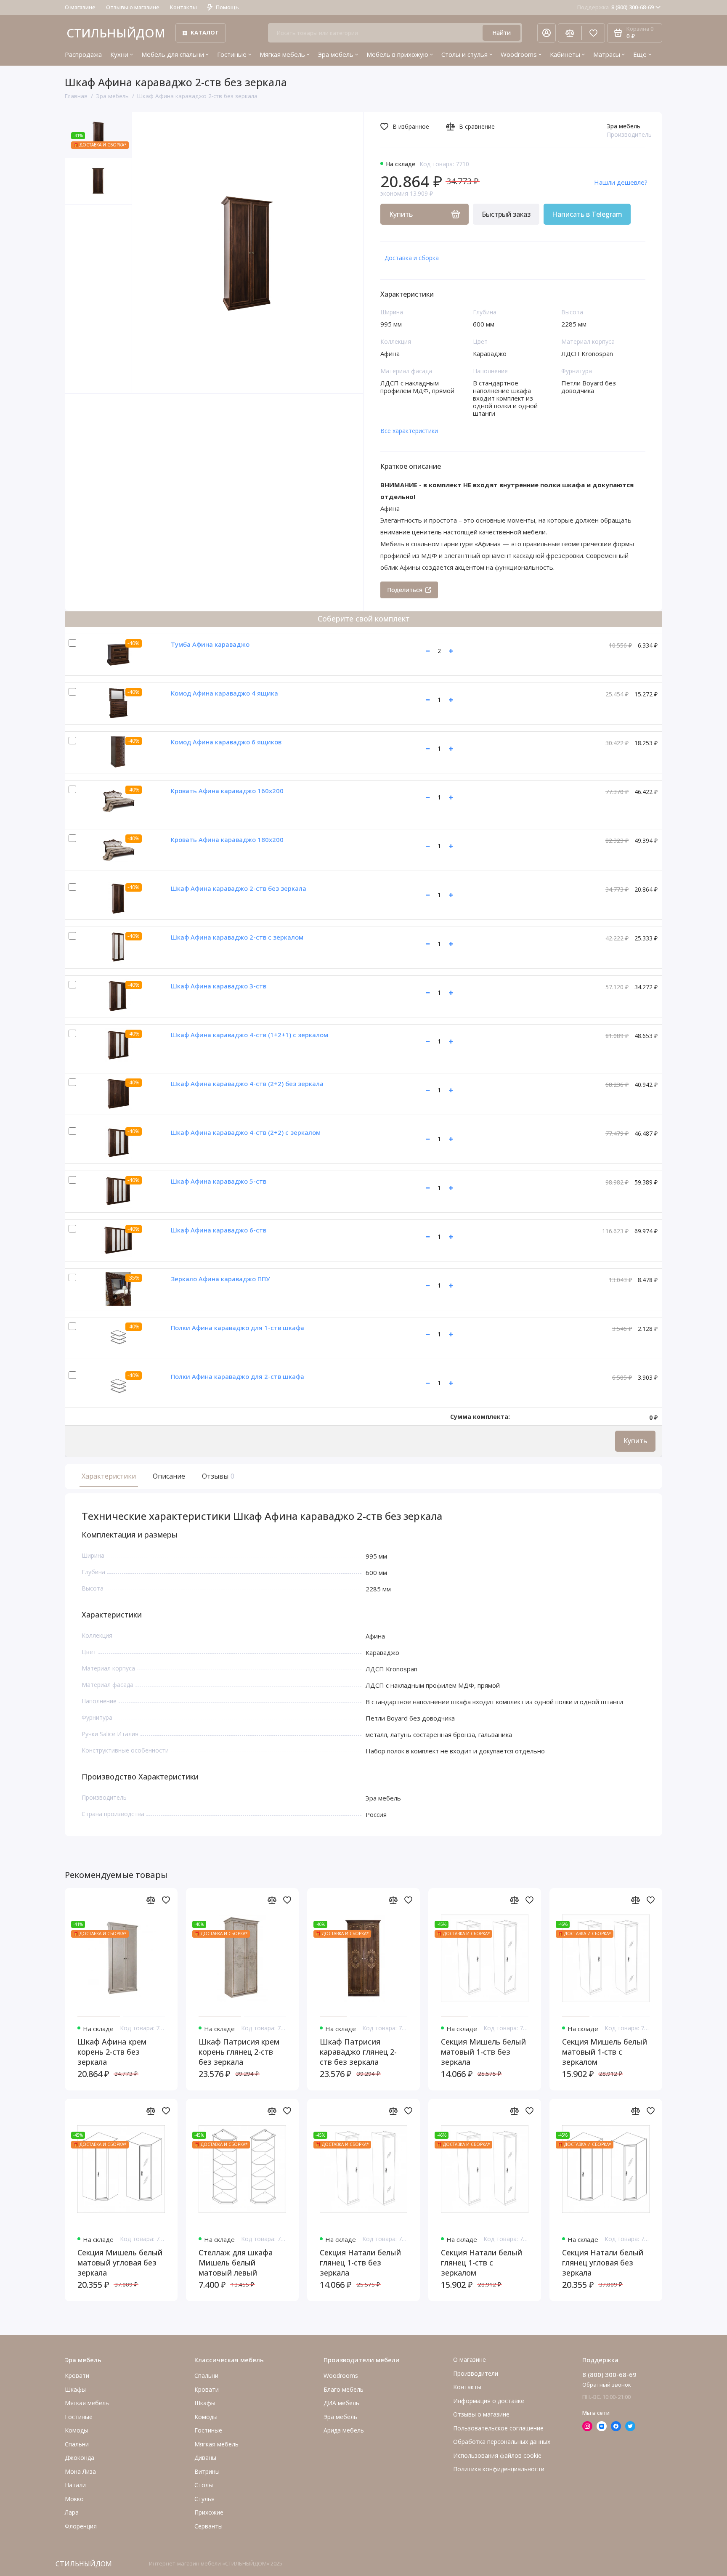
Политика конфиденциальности (499, 2469)
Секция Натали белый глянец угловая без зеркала (603, 2263)
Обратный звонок (607, 2385)
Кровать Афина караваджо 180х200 (227, 839)
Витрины (207, 2471)
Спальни (206, 2375)
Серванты (208, 2526)
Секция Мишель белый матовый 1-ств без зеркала (483, 2052)
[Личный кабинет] (547, 33)
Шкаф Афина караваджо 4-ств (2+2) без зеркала (247, 1084)
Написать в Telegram (587, 214)
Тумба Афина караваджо (210, 644)
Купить (635, 1441)
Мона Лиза (80, 2471)
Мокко (74, 2499)
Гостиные (232, 54)
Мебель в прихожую (397, 54)
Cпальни (77, 2444)
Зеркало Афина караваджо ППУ (220, 1279)
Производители (476, 2373)
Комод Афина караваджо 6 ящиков (226, 742)
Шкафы (75, 2389)
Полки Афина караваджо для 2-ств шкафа (237, 1376)
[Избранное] (593, 33)
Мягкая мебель (282, 54)
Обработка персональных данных (502, 2442)
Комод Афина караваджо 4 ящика (224, 693)
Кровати (77, 2375)
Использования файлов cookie (497, 2455)
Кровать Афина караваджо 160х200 (227, 791)
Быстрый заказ (506, 214)
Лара (72, 2512)
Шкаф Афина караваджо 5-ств (219, 1181)
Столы (204, 2485)
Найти (501, 33)
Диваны (205, 2458)
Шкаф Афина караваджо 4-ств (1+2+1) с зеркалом (249, 1035)
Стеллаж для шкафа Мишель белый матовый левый (236, 2263)
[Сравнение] (570, 33)
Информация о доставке (489, 2401)
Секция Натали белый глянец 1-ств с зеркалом (482, 2263)
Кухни (119, 54)
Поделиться (405, 590)
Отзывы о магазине (133, 7)
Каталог (205, 32)
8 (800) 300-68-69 (616, 7)
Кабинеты (565, 54)
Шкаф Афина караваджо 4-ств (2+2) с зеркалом (246, 1132)
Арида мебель (344, 2430)
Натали (75, 2485)
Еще (640, 54)
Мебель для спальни (173, 54)
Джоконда (80, 2458)
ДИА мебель (341, 2403)
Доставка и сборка (412, 258)
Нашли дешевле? (621, 182)
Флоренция (81, 2526)
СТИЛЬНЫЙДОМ (116, 33)
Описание (169, 1476)
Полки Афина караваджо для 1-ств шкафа (237, 1328)
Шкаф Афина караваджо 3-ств (219, 986)
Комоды (76, 2430)
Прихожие (209, 2512)
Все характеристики (409, 431)
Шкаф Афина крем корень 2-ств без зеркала (112, 2052)
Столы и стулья (464, 54)
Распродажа (83, 54)
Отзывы (217, 1476)
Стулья (204, 2499)
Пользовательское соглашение (498, 2428)
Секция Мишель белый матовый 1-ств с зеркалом (605, 2052)
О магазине (80, 7)
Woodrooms (519, 54)
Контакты (183, 7)
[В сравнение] (151, 1900)
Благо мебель (344, 2389)
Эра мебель (336, 54)
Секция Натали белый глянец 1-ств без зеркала (360, 2263)
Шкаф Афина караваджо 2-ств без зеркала (239, 888)
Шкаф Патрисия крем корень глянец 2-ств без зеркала (239, 2052)
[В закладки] (166, 1900)
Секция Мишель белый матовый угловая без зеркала (120, 2263)
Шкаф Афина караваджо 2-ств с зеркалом (237, 937)
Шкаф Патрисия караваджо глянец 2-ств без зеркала (358, 2052)
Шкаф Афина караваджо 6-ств (219, 1230)
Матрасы (607, 54)
